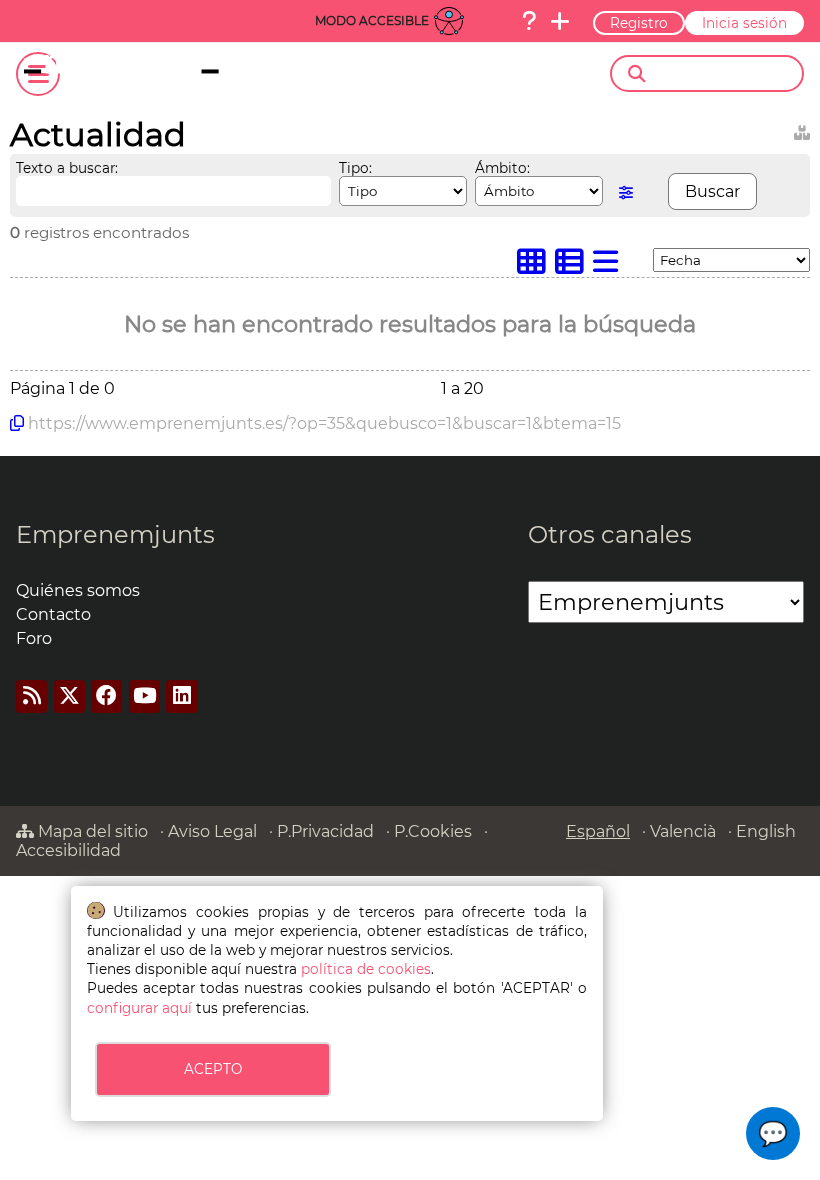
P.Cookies (433, 831)
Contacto (53, 614)
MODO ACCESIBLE (372, 20)
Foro (34, 638)
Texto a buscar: (67, 168)
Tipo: (355, 168)
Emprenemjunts (115, 534)
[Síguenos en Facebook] (106, 696)
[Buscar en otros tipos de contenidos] (802, 129)
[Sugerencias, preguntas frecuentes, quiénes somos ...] (529, 21)
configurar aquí (139, 1008)
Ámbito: (502, 168)
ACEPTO (213, 1069)
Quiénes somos (78, 590)
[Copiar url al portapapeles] (17, 423)
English (766, 831)
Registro (639, 23)
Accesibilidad (68, 850)
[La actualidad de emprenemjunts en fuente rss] (31, 696)
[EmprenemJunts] (156, 74)
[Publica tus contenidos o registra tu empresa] (560, 21)
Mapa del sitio (91, 831)
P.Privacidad (325, 831)
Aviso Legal (212, 831)
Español (598, 831)
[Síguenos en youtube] (144, 696)
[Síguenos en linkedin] (181, 696)
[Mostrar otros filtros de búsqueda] (626, 192)
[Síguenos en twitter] (69, 696)
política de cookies (366, 969)
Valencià (683, 831)
